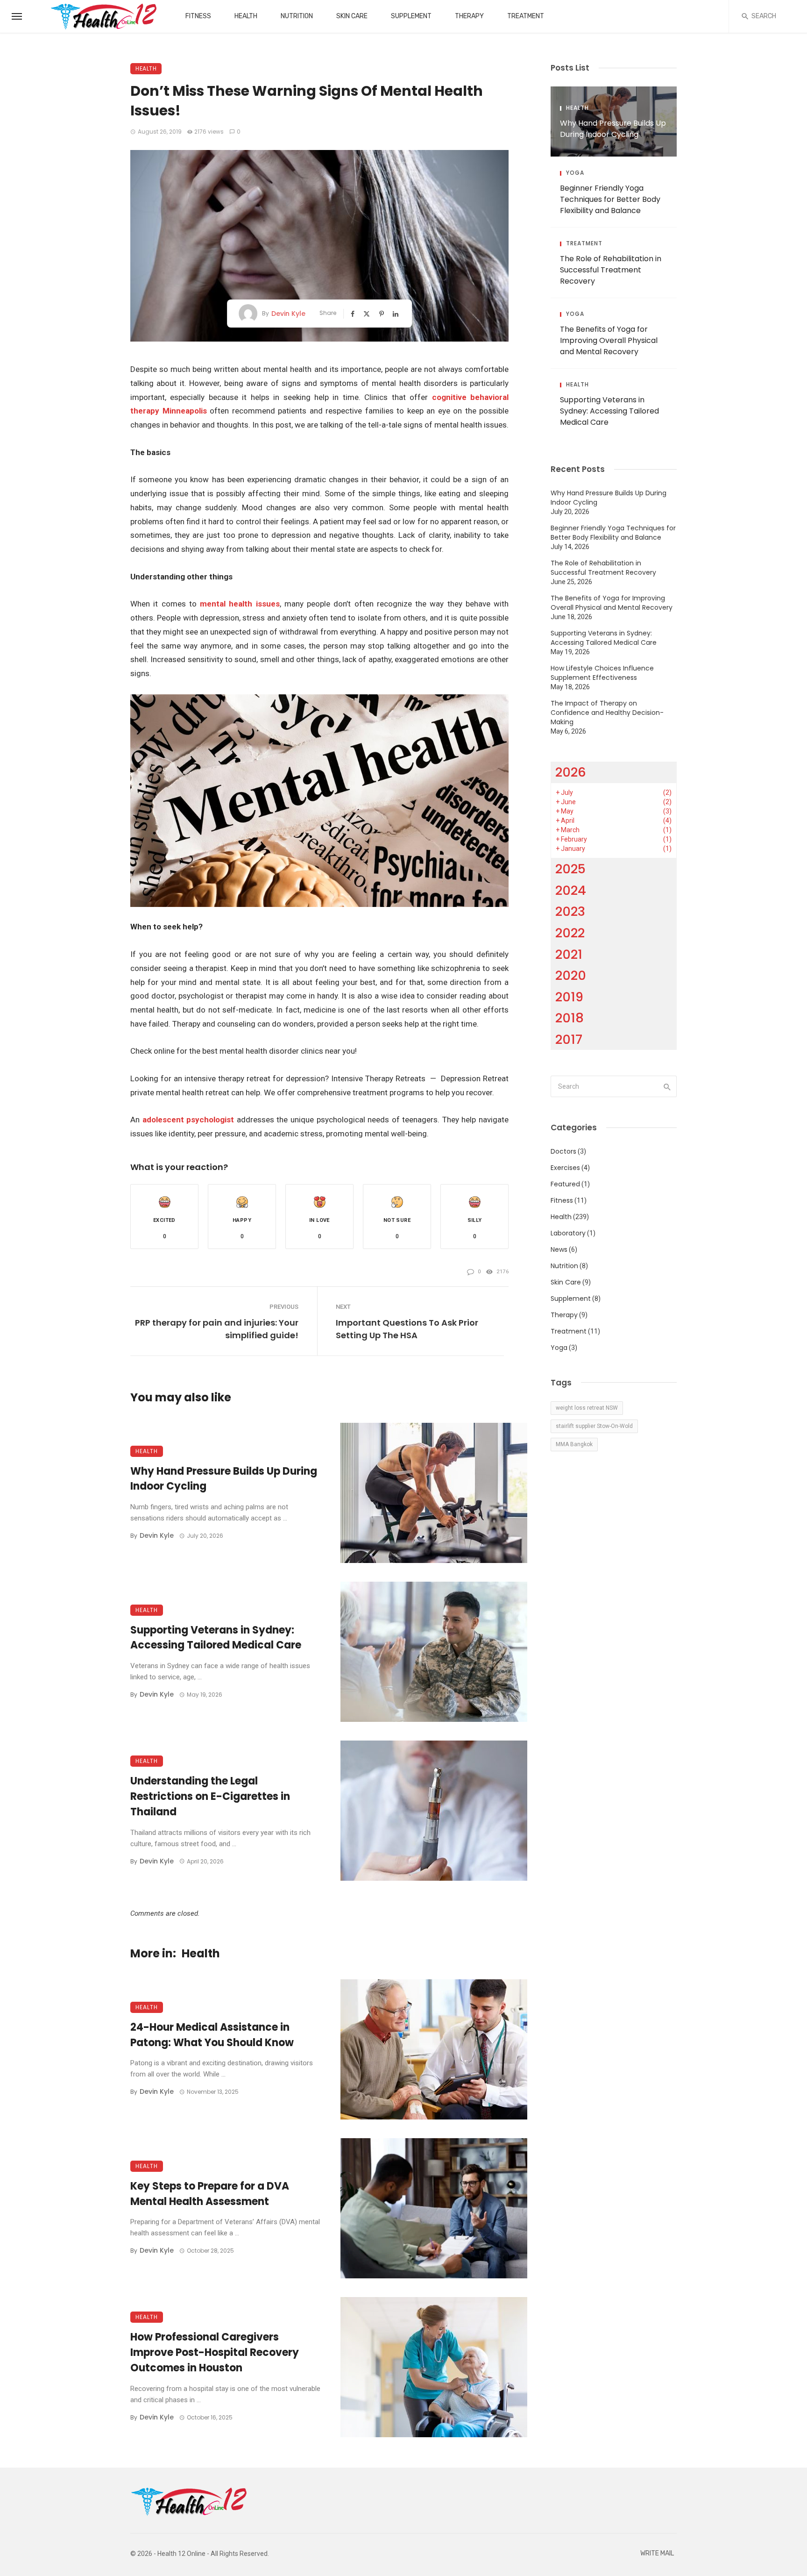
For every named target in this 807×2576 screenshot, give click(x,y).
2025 (570, 869)
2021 (569, 954)
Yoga (575, 173)
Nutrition (297, 16)
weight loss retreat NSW (587, 1408)
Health (246, 16)
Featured (565, 1184)
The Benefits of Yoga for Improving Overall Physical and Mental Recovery (609, 340)
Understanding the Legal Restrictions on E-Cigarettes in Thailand (210, 1796)
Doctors (563, 1151)
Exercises (565, 1168)
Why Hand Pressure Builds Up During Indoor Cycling (224, 1479)
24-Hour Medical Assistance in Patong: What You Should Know (212, 2035)
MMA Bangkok (574, 1444)
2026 (571, 772)
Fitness (198, 16)
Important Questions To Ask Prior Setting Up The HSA (407, 1329)
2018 (570, 1018)
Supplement (411, 16)
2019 (569, 997)
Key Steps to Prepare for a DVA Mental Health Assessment (210, 2194)
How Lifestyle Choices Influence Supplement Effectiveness (602, 673)
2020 (571, 975)
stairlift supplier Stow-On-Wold (594, 1426)
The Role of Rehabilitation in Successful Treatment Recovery (611, 270)
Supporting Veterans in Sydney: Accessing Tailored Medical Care (216, 1638)
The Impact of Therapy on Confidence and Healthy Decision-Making (607, 713)
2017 (569, 1039)
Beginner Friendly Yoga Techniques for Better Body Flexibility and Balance (610, 199)
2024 (571, 890)
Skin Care (352, 16)
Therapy (469, 16)
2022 (570, 933)
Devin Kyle (288, 314)
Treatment (526, 16)
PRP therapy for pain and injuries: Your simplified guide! (217, 1329)
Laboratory (568, 1233)
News (559, 1249)
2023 (570, 911)
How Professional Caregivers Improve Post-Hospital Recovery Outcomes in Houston (215, 2352)
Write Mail (657, 2553)
